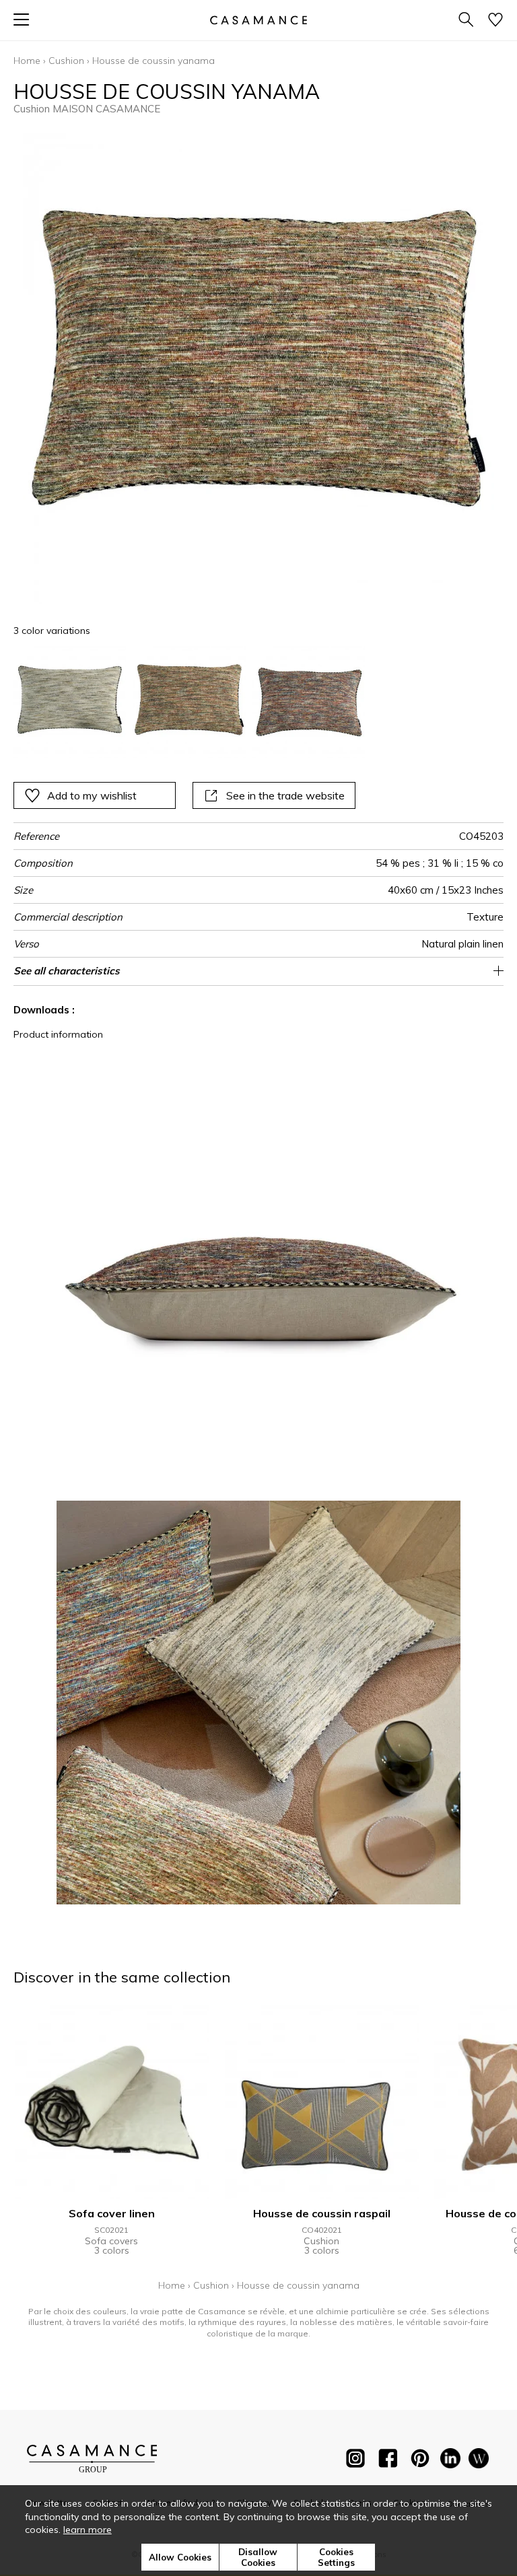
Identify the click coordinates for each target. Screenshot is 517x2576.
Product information (58, 1034)
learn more (88, 2530)
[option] (70, 702)
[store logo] (258, 20)
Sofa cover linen (112, 2213)
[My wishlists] (495, 21)
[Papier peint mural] (479, 2461)
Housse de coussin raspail (322, 2213)
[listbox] (258, 702)
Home (27, 61)
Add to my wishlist (92, 795)
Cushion (66, 61)
